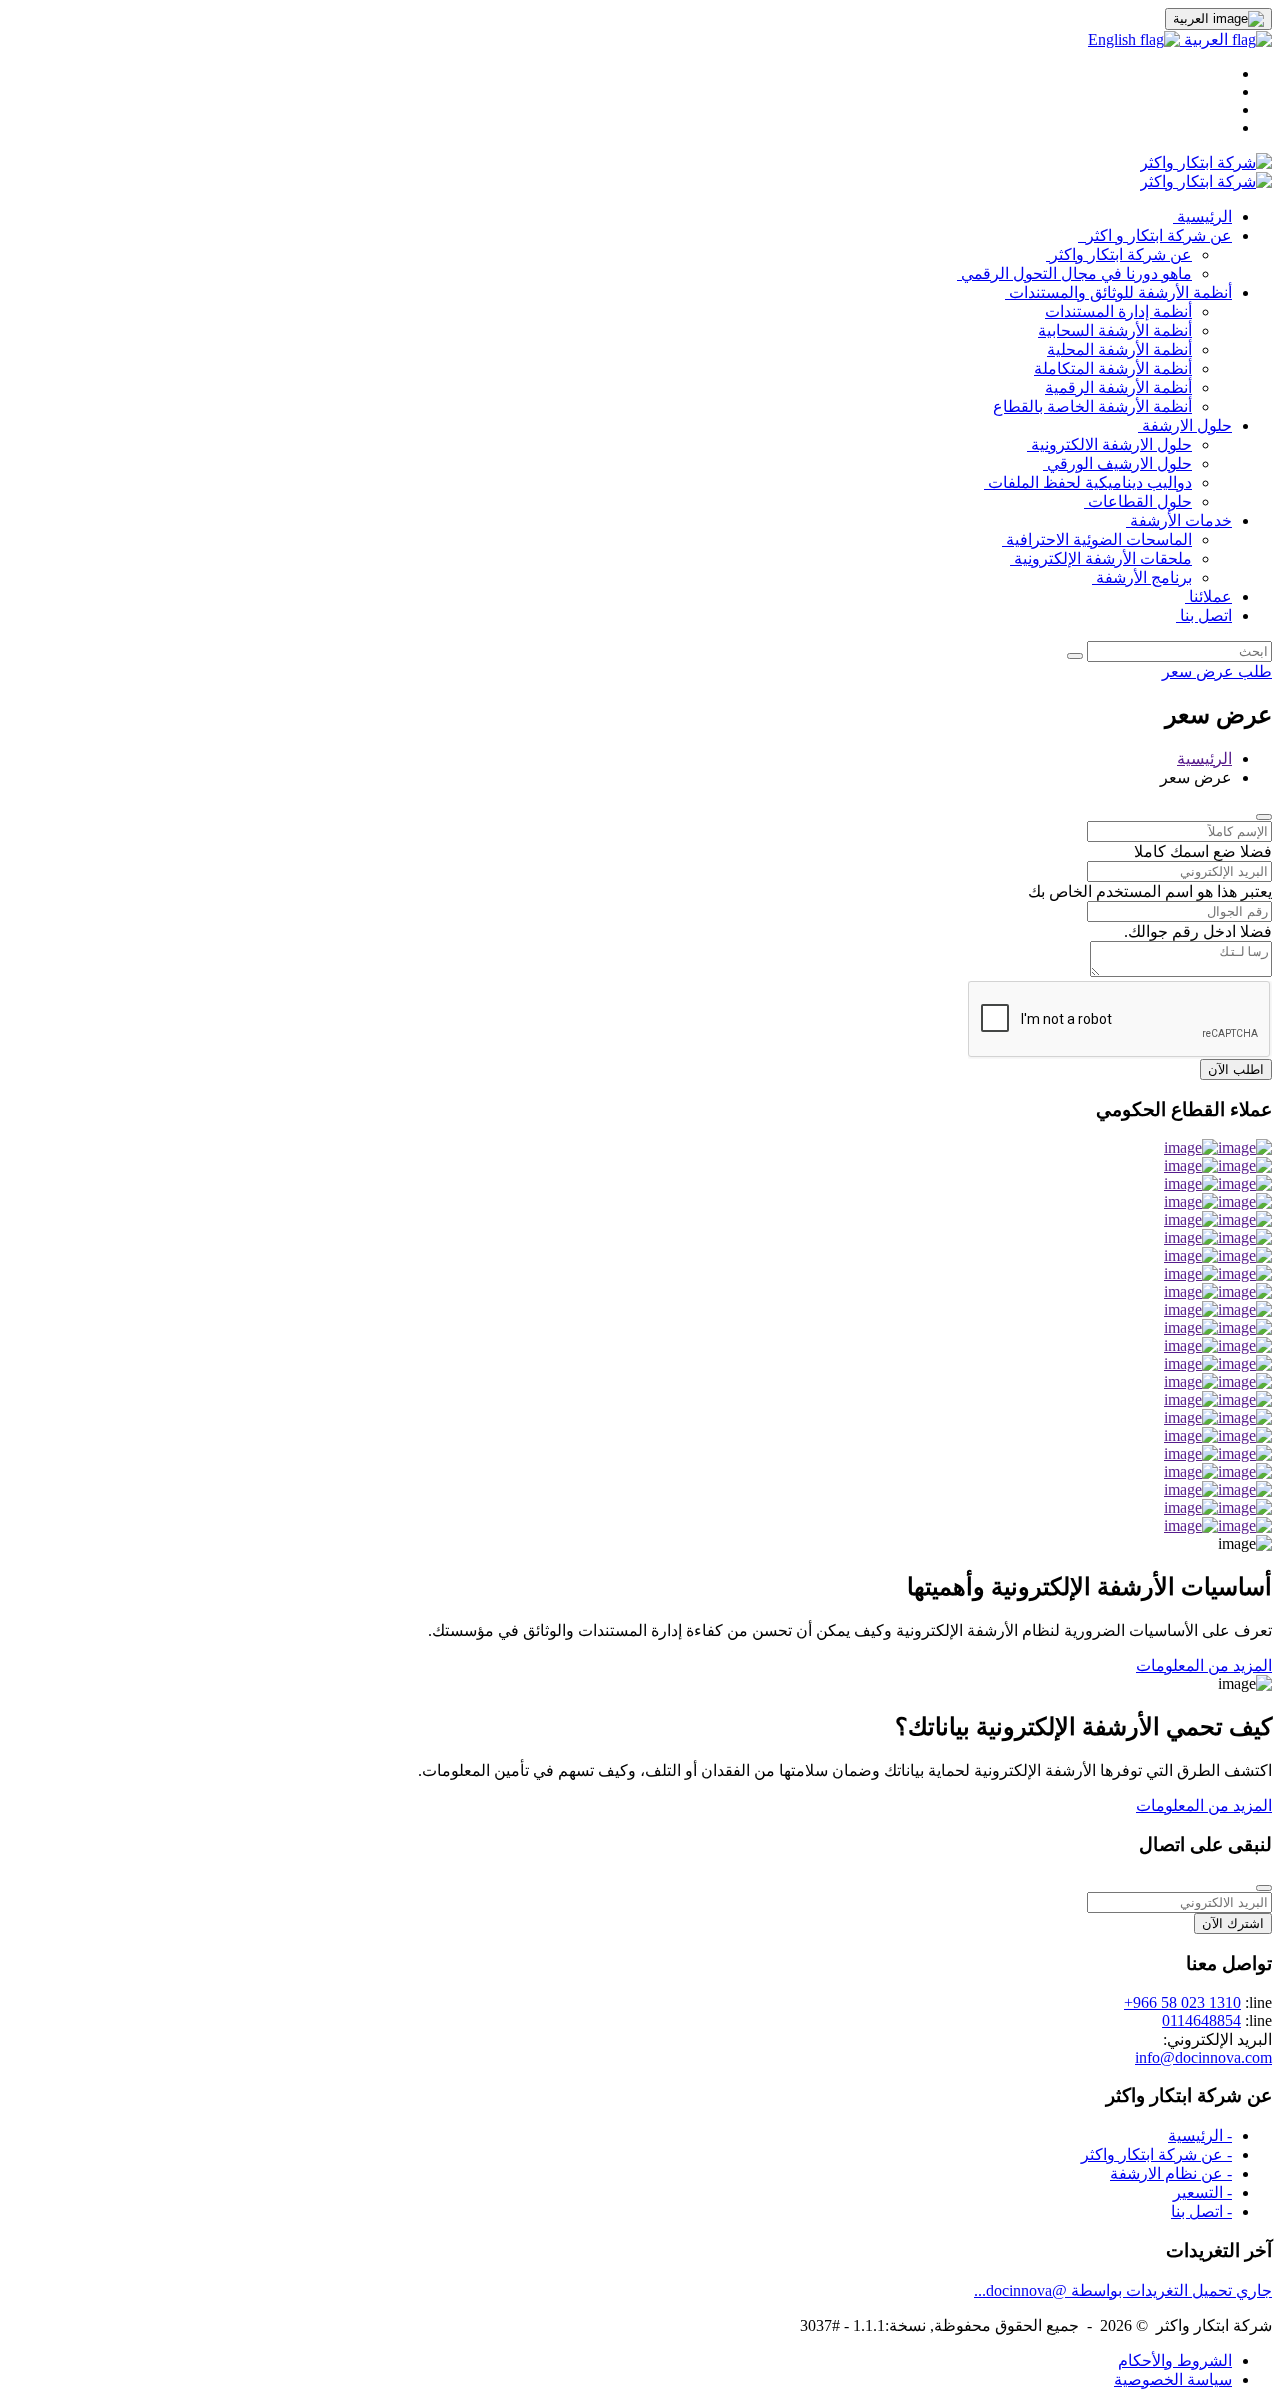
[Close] (1264, 817)
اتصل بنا (1204, 615)
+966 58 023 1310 (1182, 2002)
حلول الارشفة (1185, 425)
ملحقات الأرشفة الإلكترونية (1101, 558)
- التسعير (1202, 2192)
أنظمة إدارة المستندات (1118, 311)
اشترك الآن (1233, 1923)
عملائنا (1208, 596)
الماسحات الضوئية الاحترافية (1097, 539)
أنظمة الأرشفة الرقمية (1118, 387)
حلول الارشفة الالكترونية (1109, 444)
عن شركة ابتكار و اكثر (1155, 235)
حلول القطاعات (1138, 501)
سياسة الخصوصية (1173, 2379)
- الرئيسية (1200, 2135)
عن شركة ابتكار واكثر (1119, 254)
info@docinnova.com (1203, 2057)
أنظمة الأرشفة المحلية (1119, 349)
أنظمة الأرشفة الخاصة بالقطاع (1092, 406)
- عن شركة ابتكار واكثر (1156, 2154)
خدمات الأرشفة (1179, 520)
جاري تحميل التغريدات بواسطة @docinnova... (1123, 2290)
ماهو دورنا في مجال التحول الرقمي (1074, 273)
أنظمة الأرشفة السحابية (1115, 330)
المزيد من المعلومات (1204, 1665)
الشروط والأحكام (1175, 2360)
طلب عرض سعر (1217, 671)
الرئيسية (1202, 216)
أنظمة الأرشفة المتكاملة (1113, 368)
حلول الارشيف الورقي (1117, 463)
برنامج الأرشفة (1142, 577)
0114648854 (1201, 2020)
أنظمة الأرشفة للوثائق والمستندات (1118, 292)
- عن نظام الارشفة (1171, 2173)
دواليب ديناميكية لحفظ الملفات (1088, 482)
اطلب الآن (1236, 1069)
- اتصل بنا (1201, 2211)
